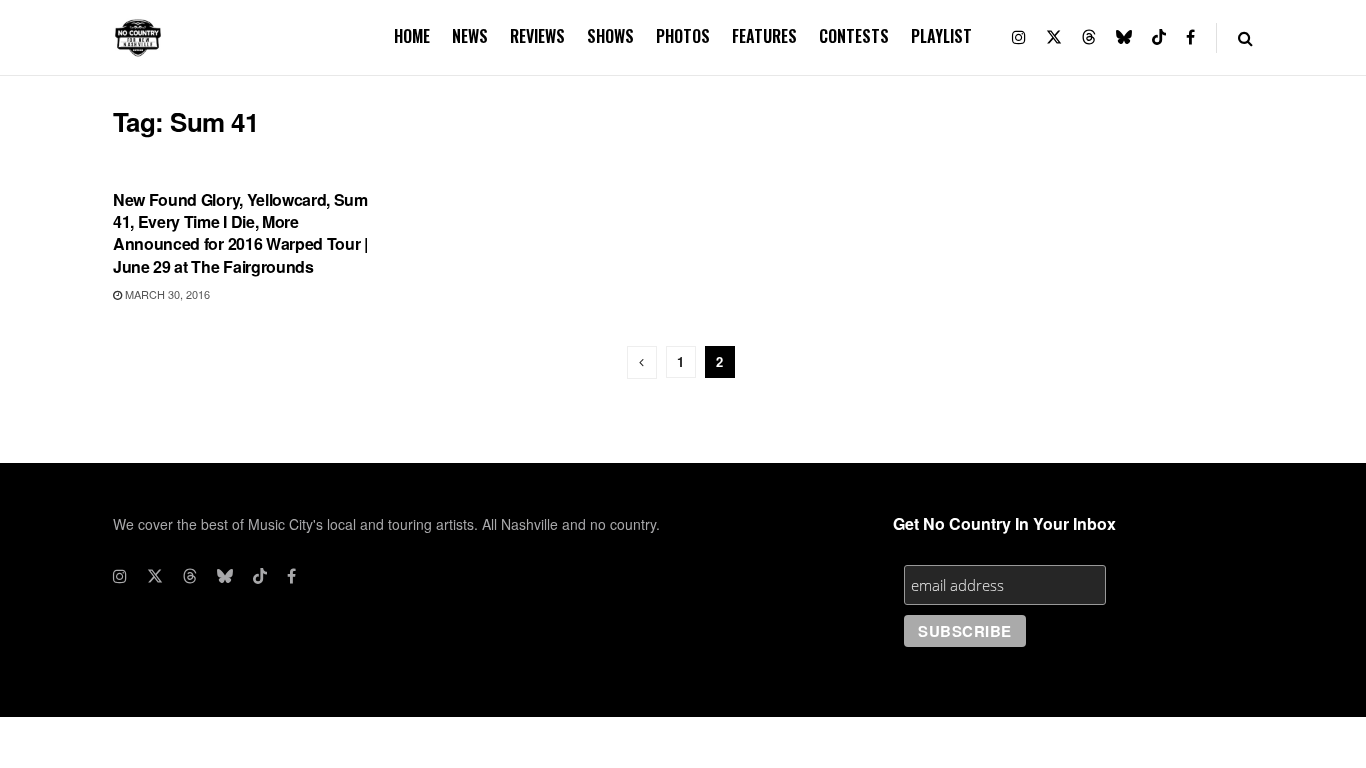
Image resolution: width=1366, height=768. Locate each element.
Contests (854, 36)
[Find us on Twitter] (1054, 37)
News (470, 36)
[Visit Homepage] (138, 38)
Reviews (537, 36)
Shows (610, 36)
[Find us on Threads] (1089, 37)
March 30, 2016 (166, 294)
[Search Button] (1245, 37)
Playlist (941, 36)
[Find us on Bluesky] (1124, 37)
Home (412, 36)
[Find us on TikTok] (1159, 37)
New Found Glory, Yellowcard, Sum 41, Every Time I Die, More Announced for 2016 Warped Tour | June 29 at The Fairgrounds (240, 233)
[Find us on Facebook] (1190, 37)
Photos (683, 36)
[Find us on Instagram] (1019, 37)
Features (764, 36)
